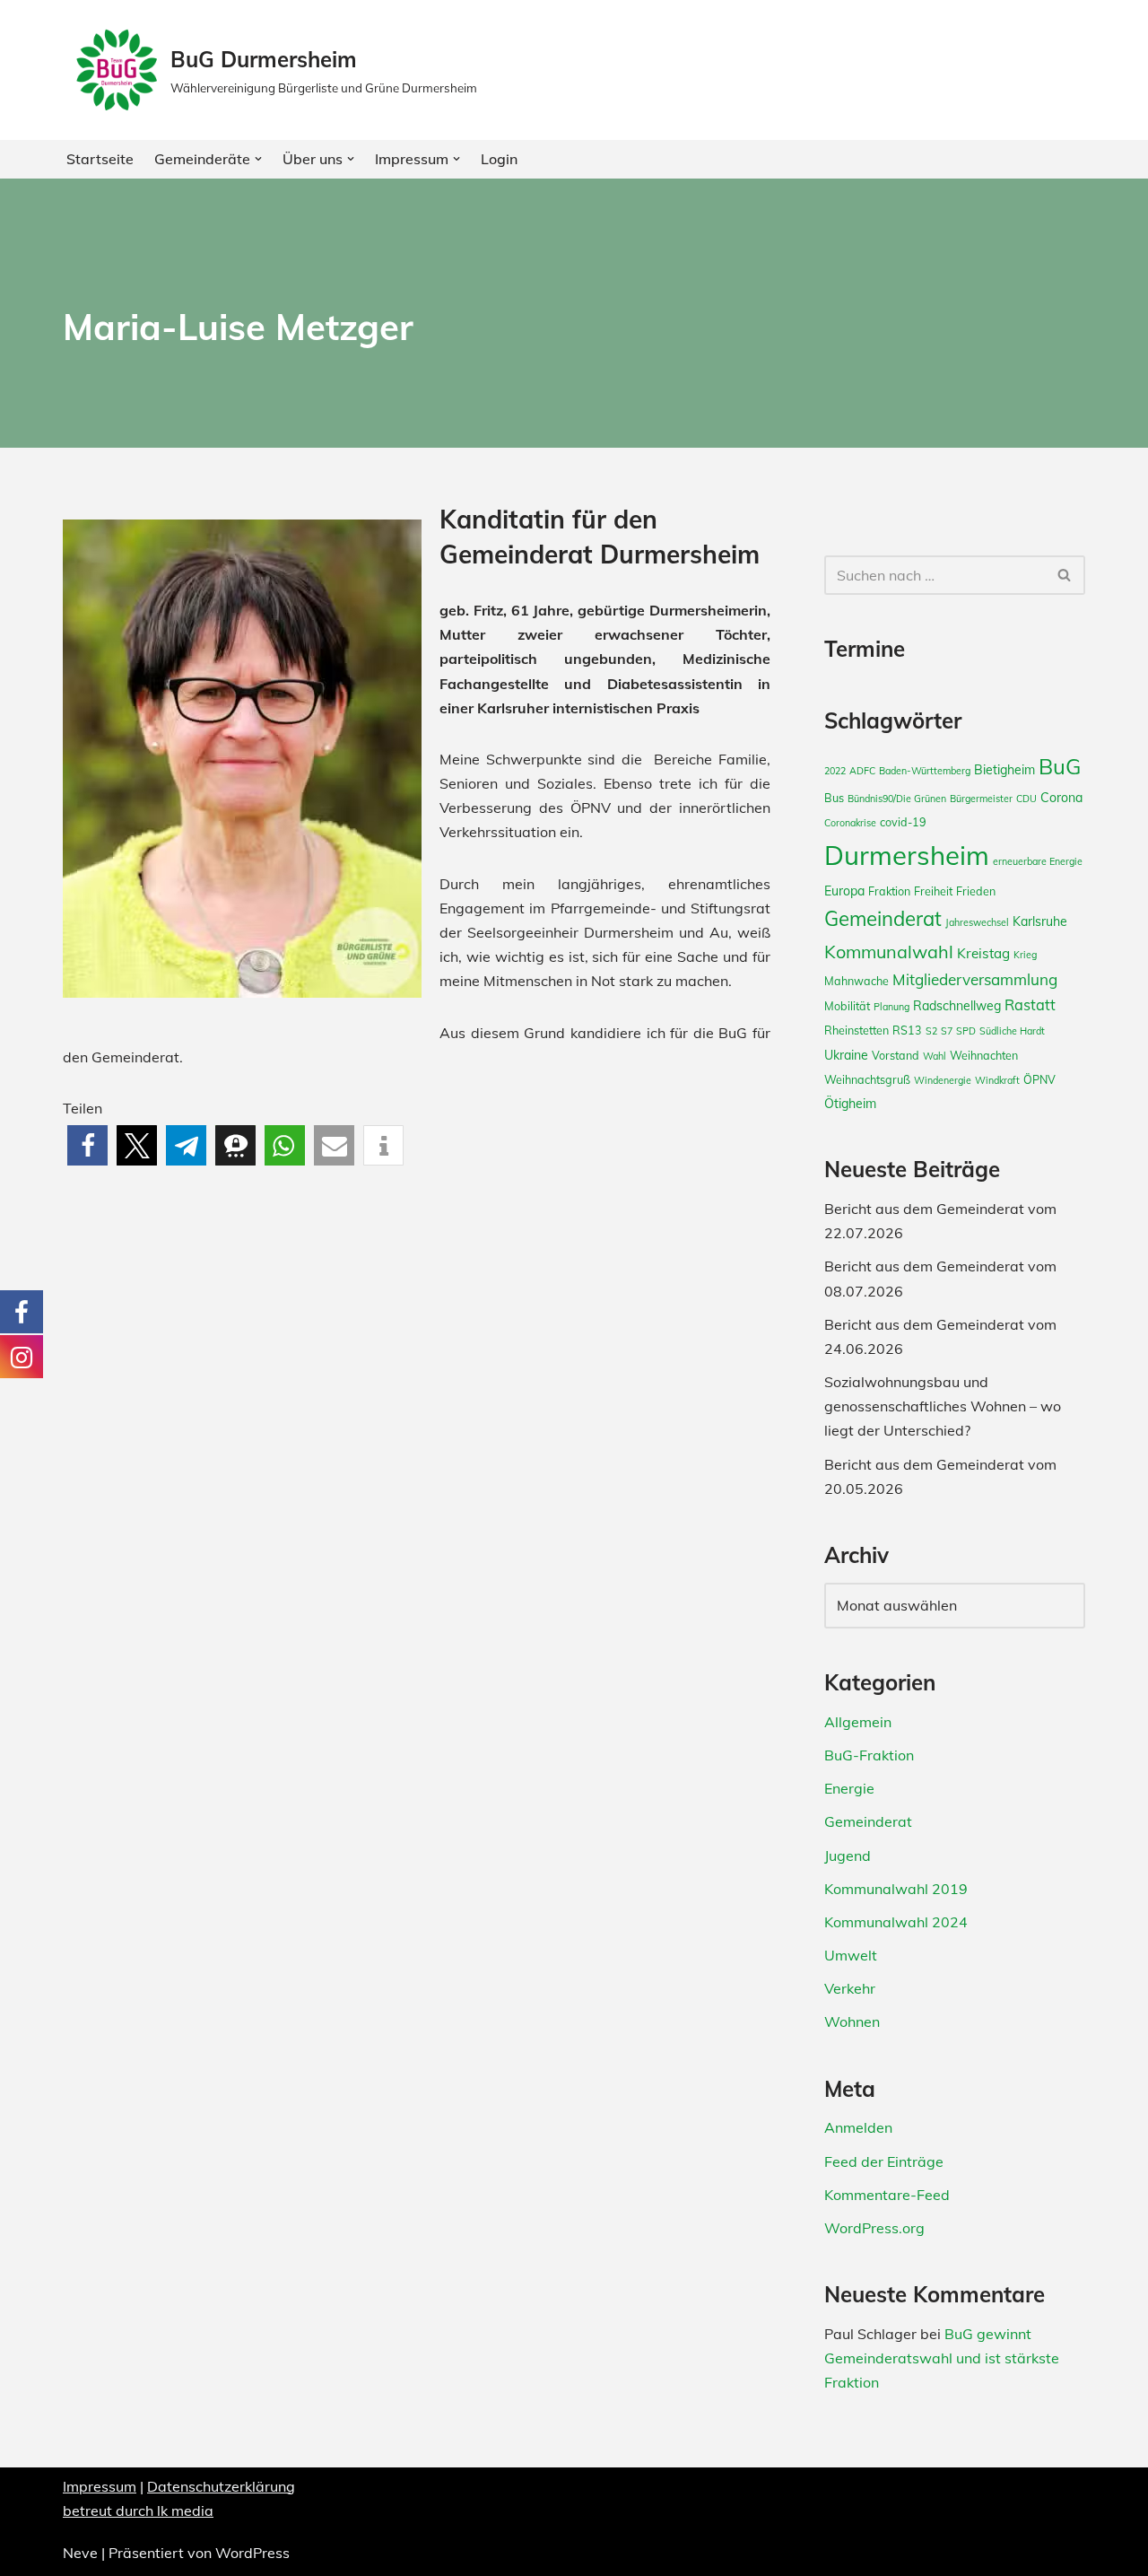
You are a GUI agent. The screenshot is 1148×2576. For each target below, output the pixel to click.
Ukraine (846, 1055)
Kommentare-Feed (887, 2195)
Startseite (100, 159)
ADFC (862, 771)
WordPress (252, 2553)
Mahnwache (857, 981)
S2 (931, 1031)
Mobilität (847, 1006)
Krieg (1025, 955)
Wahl (935, 1056)
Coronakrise (850, 823)
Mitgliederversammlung (975, 979)
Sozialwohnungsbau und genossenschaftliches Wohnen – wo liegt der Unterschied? (943, 1406)
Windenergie (943, 1080)
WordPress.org (874, 2228)
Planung (891, 1007)
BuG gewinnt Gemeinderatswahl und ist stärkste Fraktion (942, 2358)
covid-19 (903, 822)
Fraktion (889, 891)
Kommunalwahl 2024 (896, 1922)
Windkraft (997, 1080)
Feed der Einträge (884, 2161)
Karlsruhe (1040, 921)
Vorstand (896, 1055)
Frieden (976, 891)
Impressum (100, 2486)
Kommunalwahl (889, 952)
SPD (966, 1031)
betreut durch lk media (138, 2511)
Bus (834, 798)
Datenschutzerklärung (221, 2486)
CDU (1026, 799)
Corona (1061, 798)
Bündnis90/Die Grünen (897, 799)
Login (499, 159)
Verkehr (850, 1988)
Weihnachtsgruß (867, 1079)
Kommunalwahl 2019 (896, 1889)
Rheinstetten (857, 1030)
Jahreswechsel (977, 922)
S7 (947, 1031)
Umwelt (851, 1955)
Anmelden (858, 2127)
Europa (844, 891)
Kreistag (983, 953)
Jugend (848, 1856)
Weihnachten (984, 1055)
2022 (835, 771)
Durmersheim (907, 855)
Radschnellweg (957, 1006)
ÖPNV (1039, 1079)
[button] (258, 159)
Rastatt (1030, 1005)
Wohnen (852, 2022)
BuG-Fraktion (869, 1755)
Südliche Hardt (1012, 1031)
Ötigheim (850, 1104)
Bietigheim (1004, 770)
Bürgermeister (981, 799)
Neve (80, 2553)
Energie (849, 1788)
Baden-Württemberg (925, 771)
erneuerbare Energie (1038, 861)
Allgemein (858, 1722)
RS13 (907, 1030)
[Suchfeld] (1065, 575)
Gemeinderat (883, 919)
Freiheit (933, 891)
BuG (1060, 766)
